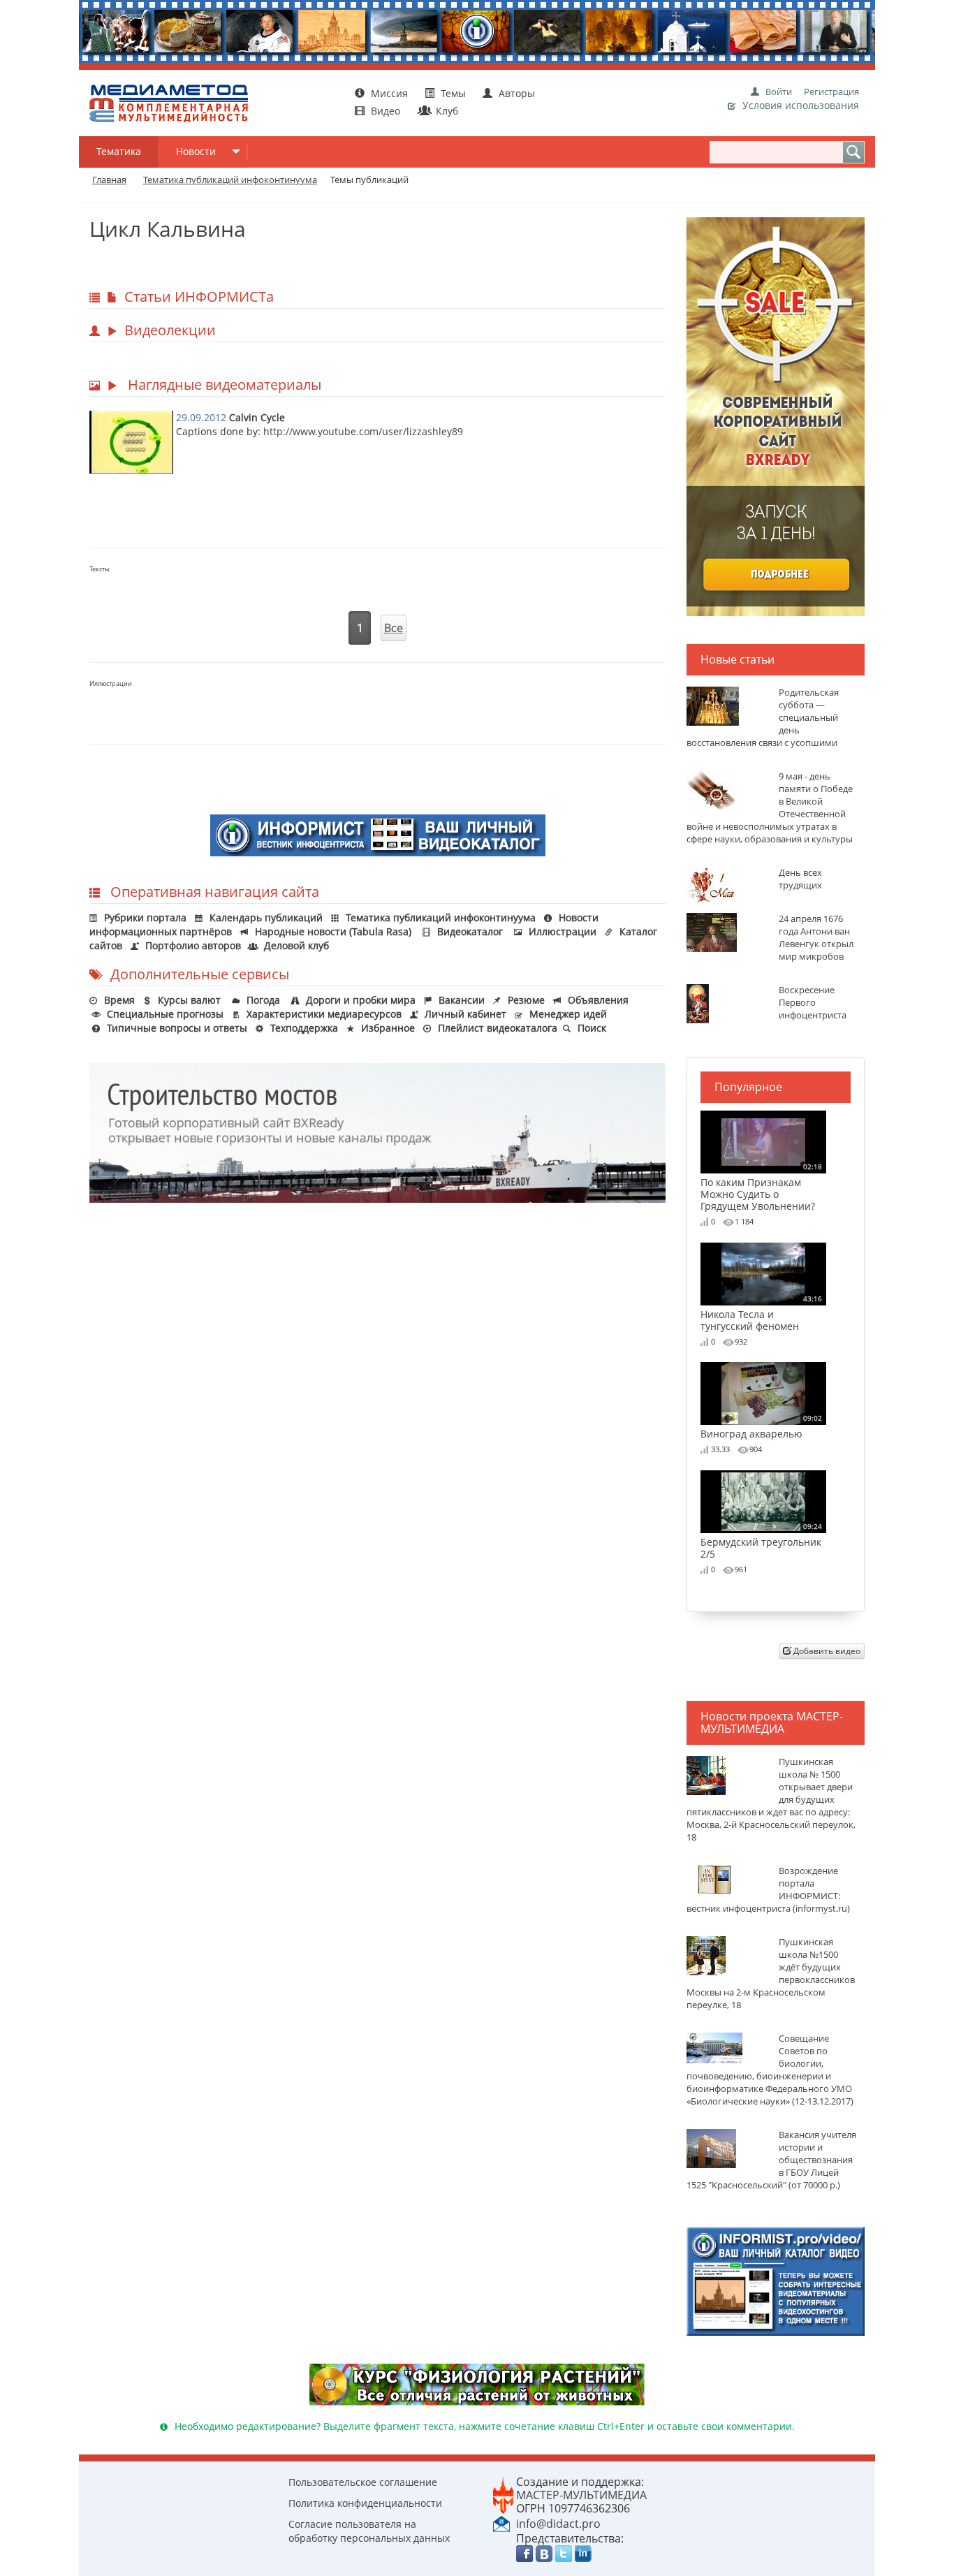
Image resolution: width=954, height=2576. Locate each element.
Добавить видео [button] (826, 1651)
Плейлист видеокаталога (498, 1028)
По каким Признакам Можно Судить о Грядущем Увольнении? (761, 1187)
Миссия (388, 93)
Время (119, 1000)
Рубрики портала (145, 917)
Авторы (515, 93)
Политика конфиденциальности (365, 2503)
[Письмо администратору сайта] (501, 2523)
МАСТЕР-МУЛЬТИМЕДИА (581, 2495)
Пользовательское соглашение (363, 2482)
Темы (453, 93)
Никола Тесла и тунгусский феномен (761, 1313)
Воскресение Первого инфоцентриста (813, 1003)
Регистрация (831, 92)
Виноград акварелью (761, 1426)
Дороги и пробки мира (361, 1000)
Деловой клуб (296, 945)
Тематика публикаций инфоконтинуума (441, 917)
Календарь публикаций (266, 917)
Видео (386, 111)
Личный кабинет (465, 1014)
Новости (196, 151)
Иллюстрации (563, 931)
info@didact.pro (558, 2524)
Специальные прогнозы (165, 1014)
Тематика (119, 151)
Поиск (592, 1028)
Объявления (598, 1000)
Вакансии (462, 1000)
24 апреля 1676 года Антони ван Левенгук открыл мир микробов (816, 938)
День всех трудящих (800, 879)
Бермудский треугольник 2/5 (761, 1541)
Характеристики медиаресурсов (324, 1014)
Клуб (446, 111)
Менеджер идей (568, 1014)
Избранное (388, 1028)
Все (394, 628)
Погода (263, 1000)
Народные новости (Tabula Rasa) (333, 931)
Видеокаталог (470, 931)
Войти (779, 92)
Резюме (526, 1000)
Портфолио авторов (193, 945)
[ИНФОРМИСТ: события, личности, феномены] (378, 834)
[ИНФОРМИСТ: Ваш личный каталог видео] (776, 2280)
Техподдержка (304, 1028)
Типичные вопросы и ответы (177, 1028)
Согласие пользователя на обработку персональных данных (369, 2531)
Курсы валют (189, 1000)
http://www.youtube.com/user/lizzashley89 (363, 431)
